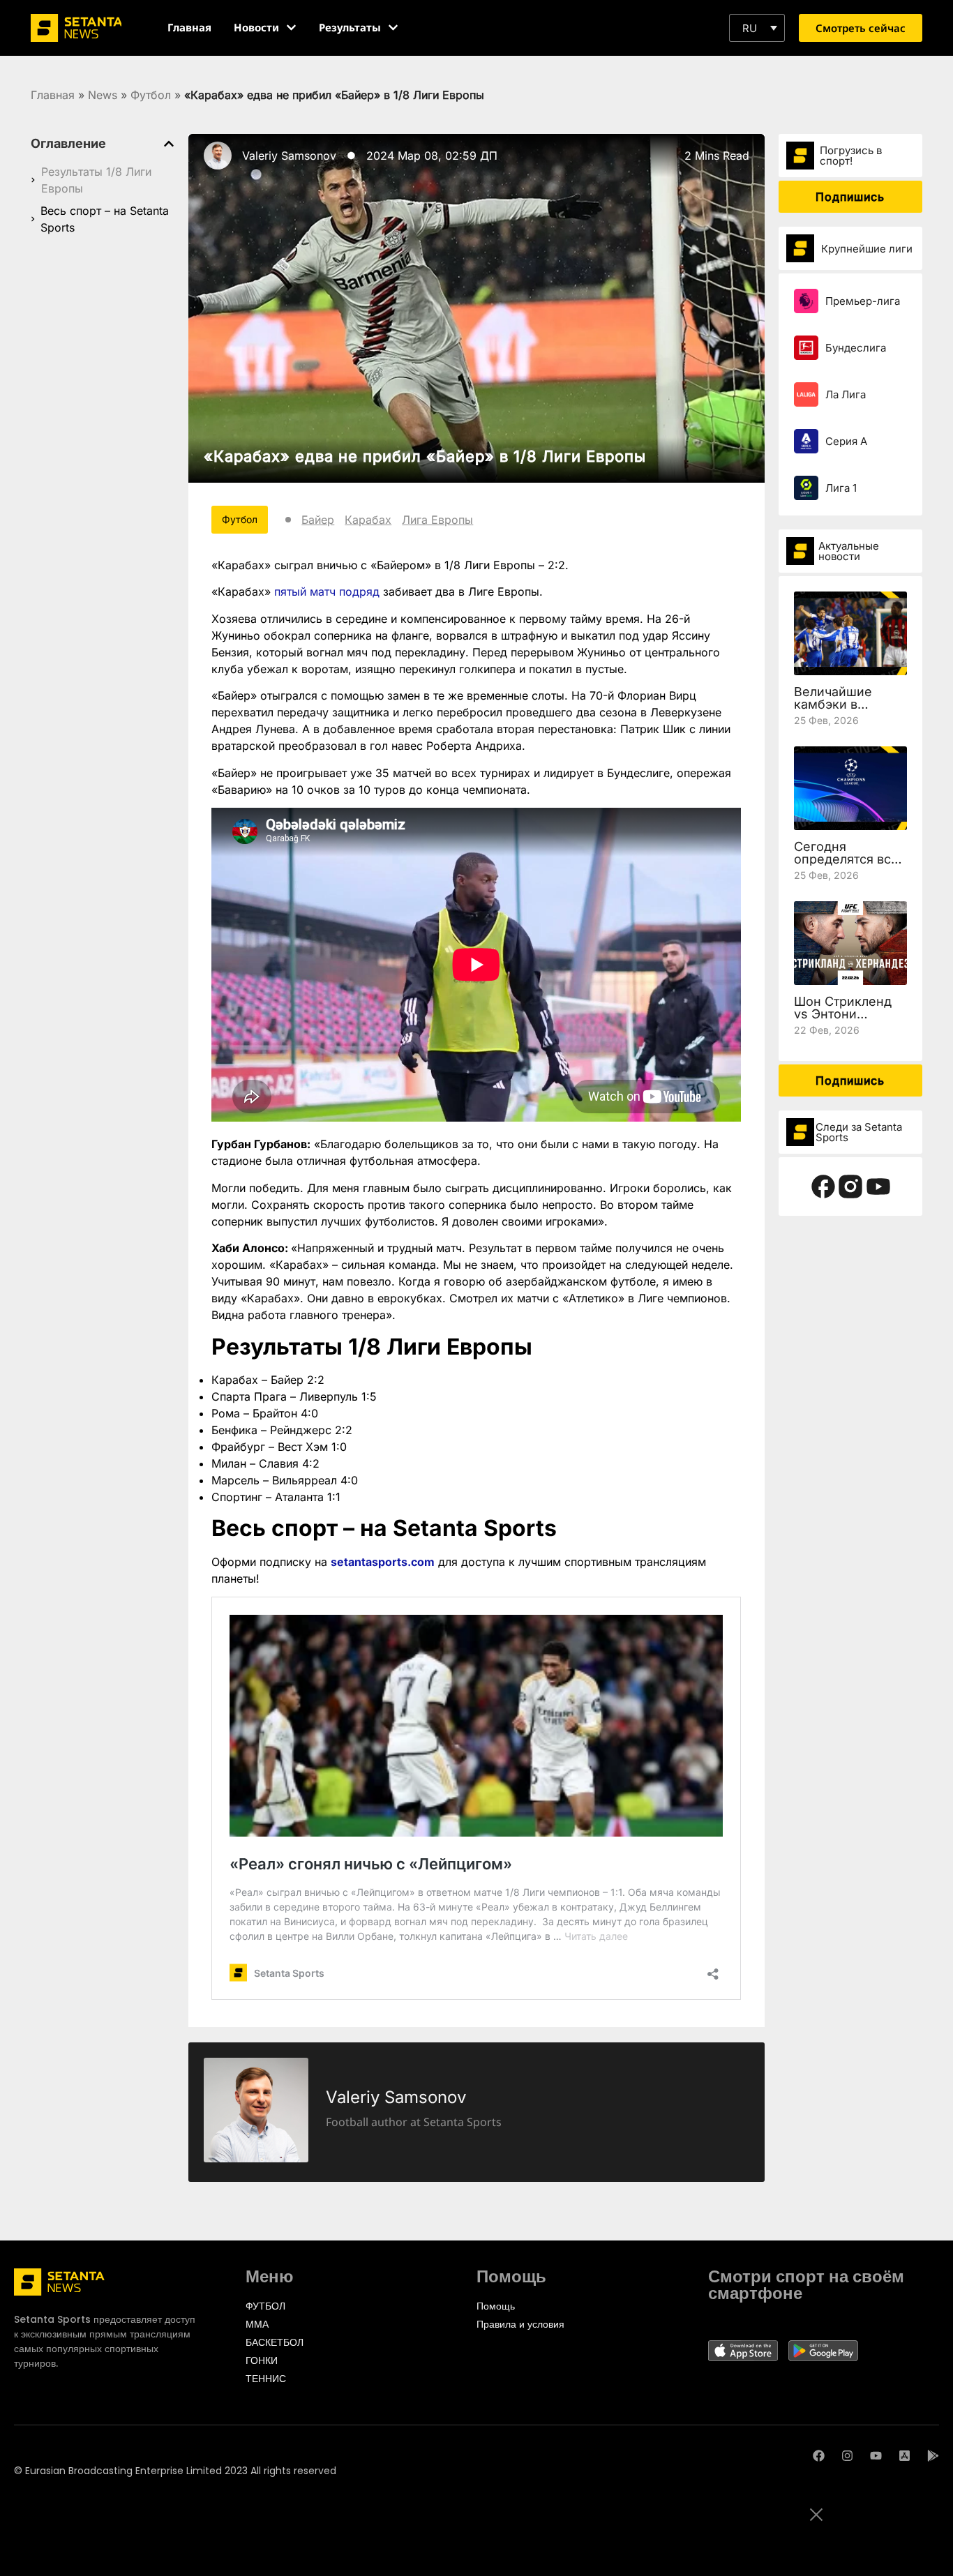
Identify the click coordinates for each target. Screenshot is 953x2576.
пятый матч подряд (327, 592)
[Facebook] (819, 2456)
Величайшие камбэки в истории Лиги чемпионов (836, 710)
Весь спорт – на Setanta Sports (105, 219)
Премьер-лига (863, 301)
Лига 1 (841, 488)
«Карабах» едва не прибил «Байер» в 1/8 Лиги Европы (425, 456)
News (103, 95)
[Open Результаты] (393, 28)
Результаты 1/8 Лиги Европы (96, 180)
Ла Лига (846, 394)
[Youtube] (876, 2456)
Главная (53, 95)
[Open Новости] (291, 28)
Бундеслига (856, 348)
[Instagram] (847, 2456)
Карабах (368, 520)
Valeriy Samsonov (289, 156)
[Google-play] (933, 2456)
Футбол (151, 95)
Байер (318, 520)
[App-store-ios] (905, 2456)
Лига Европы (437, 520)
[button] (757, 28)
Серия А (846, 441)
